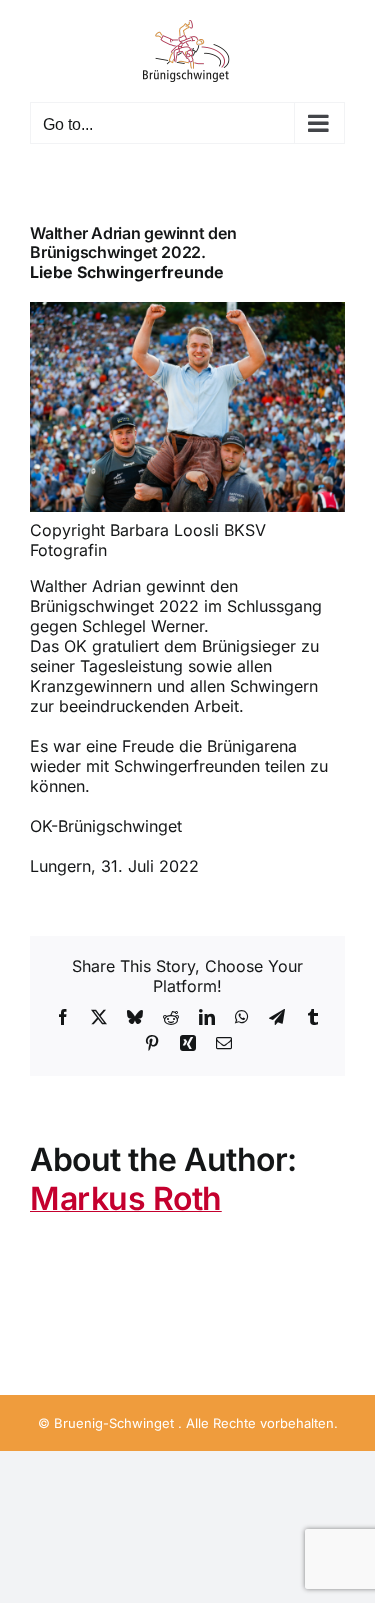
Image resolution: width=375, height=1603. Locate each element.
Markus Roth (126, 1198)
